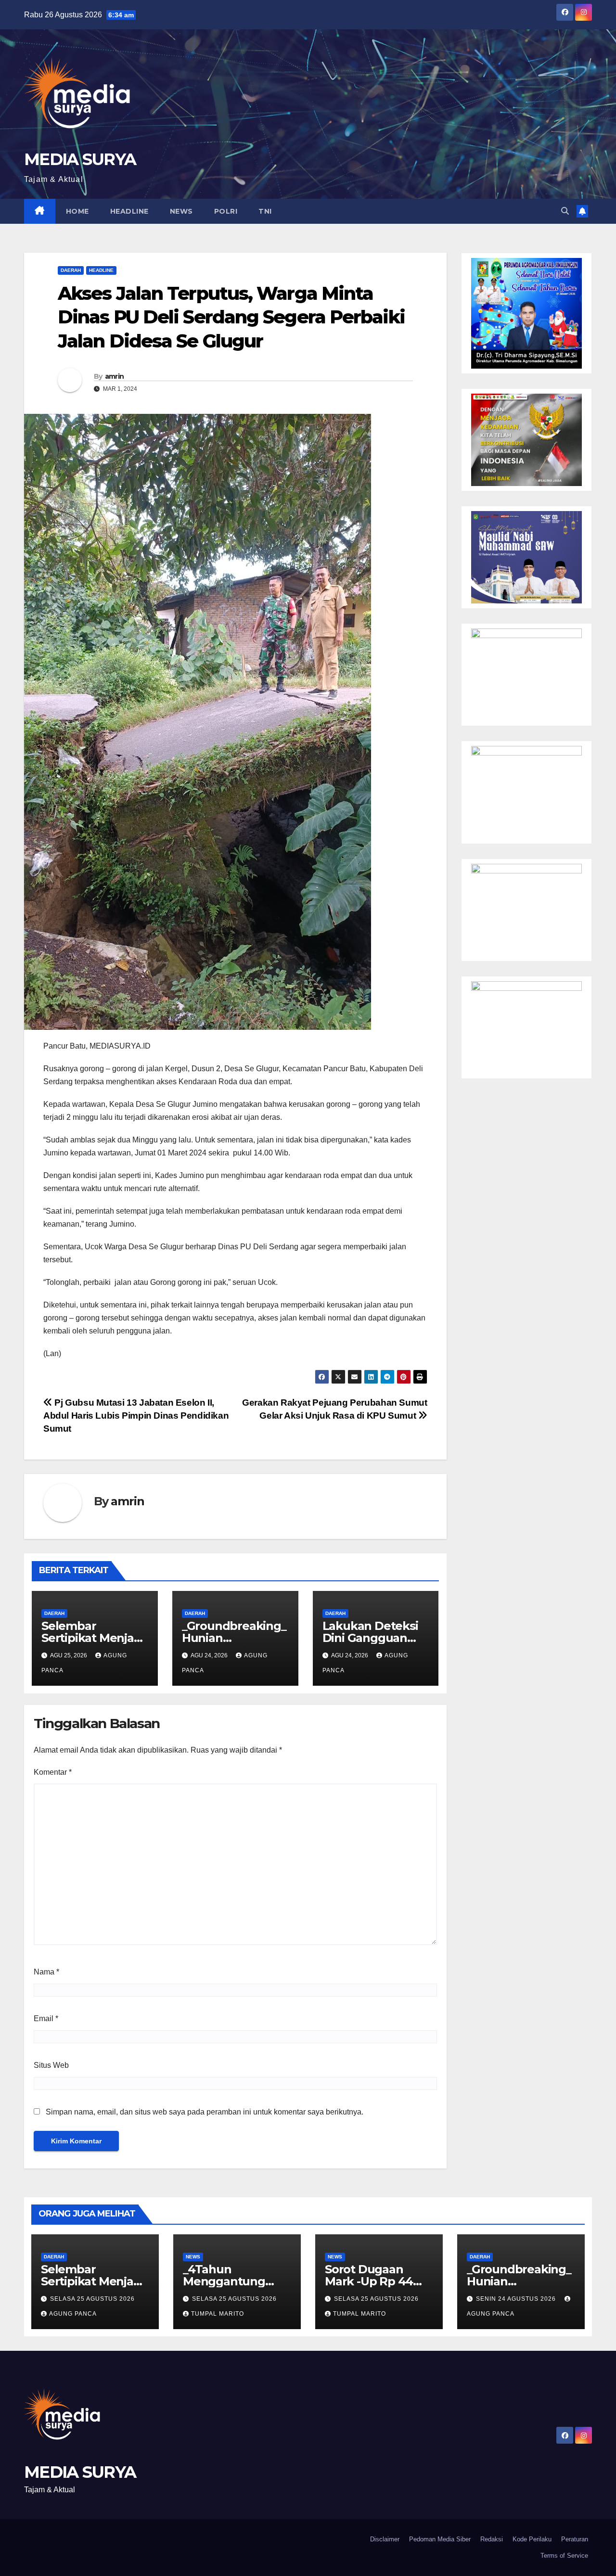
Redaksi (492, 2539)
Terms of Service (564, 2556)
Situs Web (51, 2065)
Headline (129, 211)
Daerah (71, 270)
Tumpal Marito (218, 2314)
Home (77, 211)
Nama (46, 1972)
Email (46, 2019)
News (181, 211)
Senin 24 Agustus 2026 (517, 2299)
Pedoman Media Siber (440, 2539)
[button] (565, 211)
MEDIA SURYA (80, 159)
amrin (115, 376)
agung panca (73, 2314)
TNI (265, 211)
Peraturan (575, 2539)
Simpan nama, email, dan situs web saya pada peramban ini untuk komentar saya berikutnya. (205, 2112)
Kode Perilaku (532, 2539)
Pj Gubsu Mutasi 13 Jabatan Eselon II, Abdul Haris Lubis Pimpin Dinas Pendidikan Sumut (136, 1416)
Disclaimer (385, 2539)
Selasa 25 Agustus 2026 (92, 2299)
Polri (226, 211)
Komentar (53, 1772)
